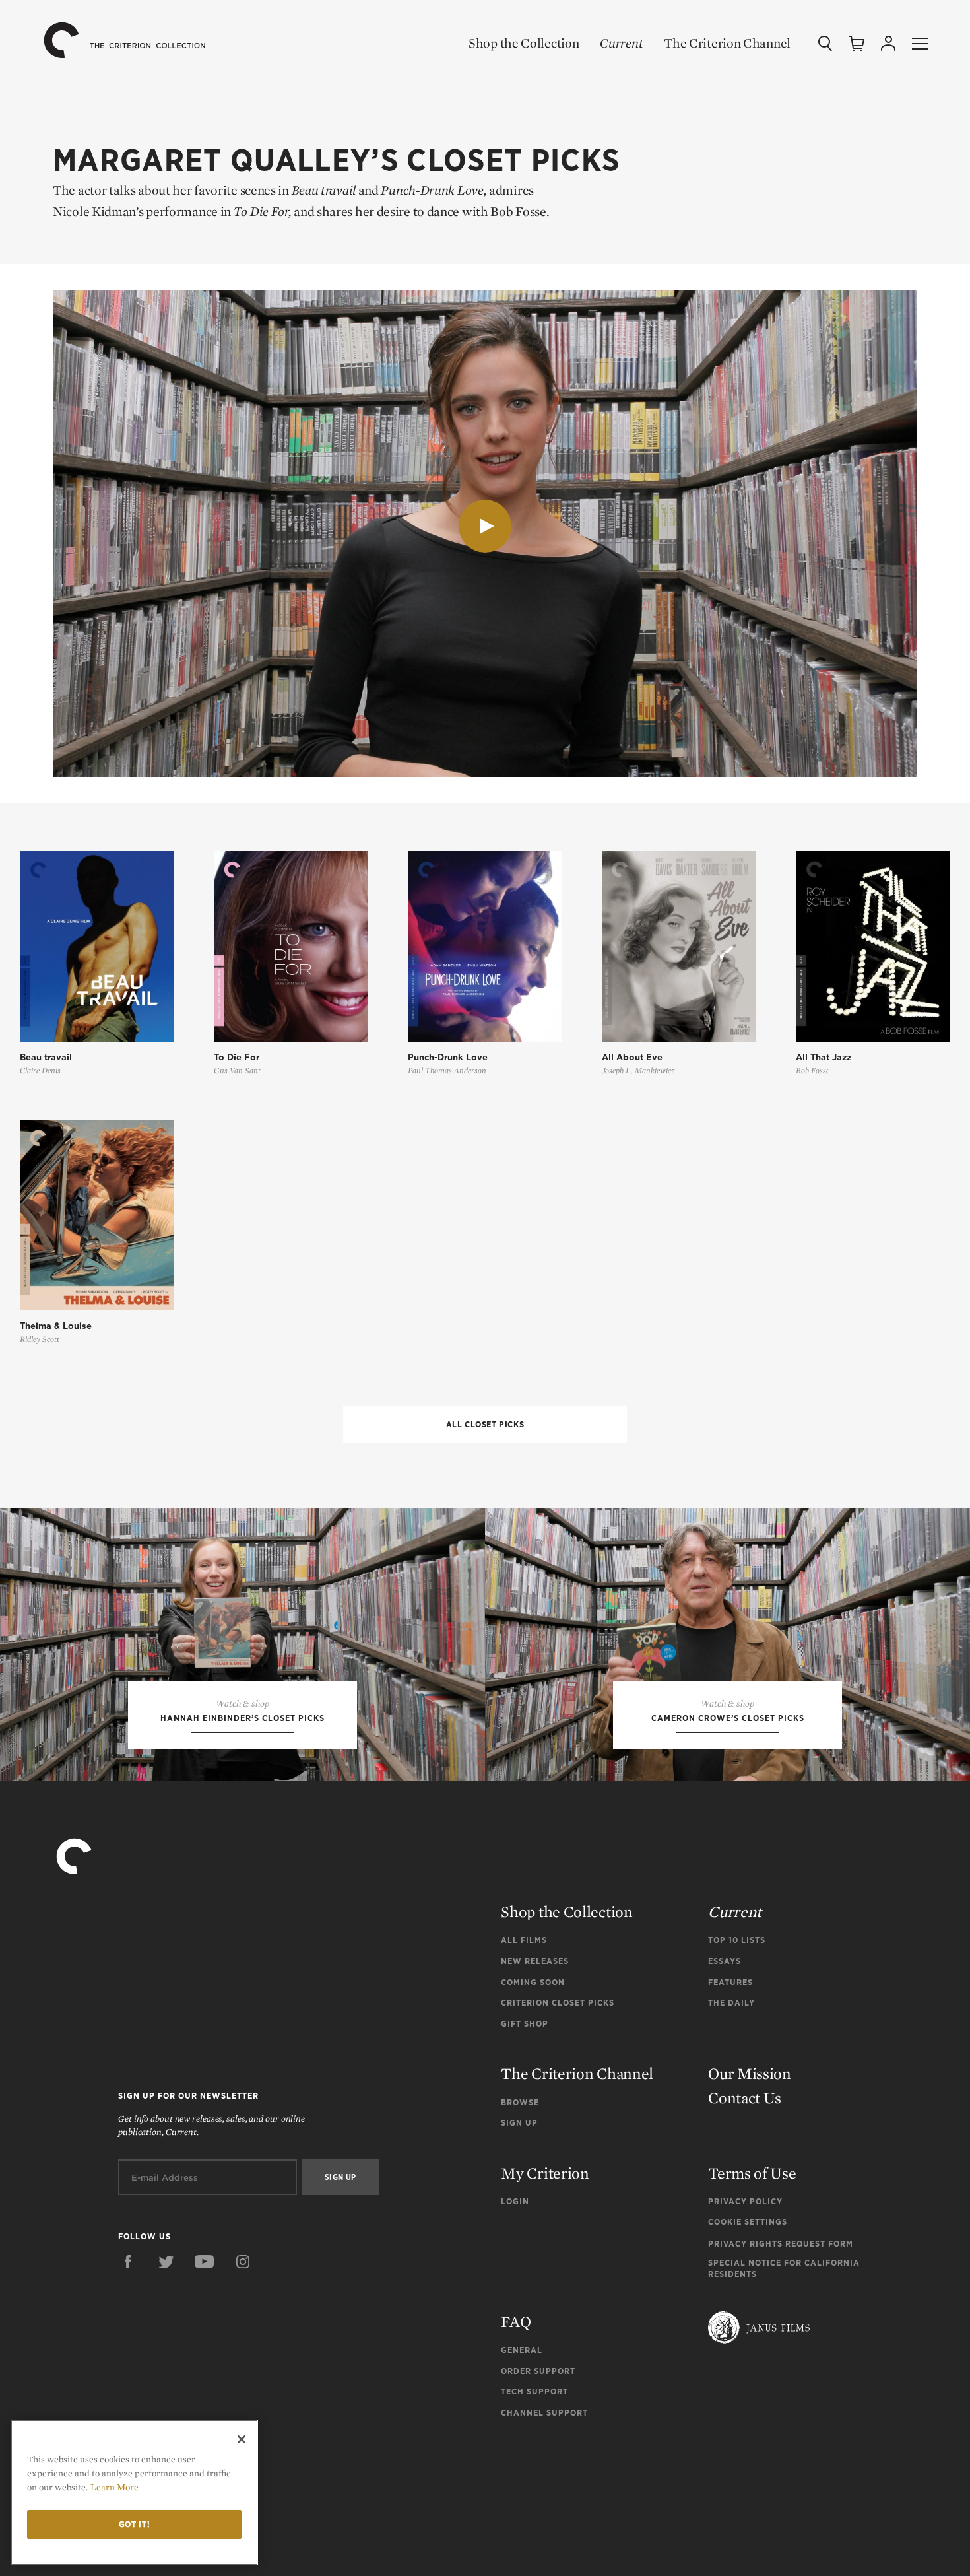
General (522, 2350)
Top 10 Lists (737, 1940)
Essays (725, 1961)
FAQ (516, 2322)
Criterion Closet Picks (558, 2003)
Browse (520, 2102)
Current (621, 43)
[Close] (242, 2439)
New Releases (535, 1961)
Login (515, 2201)
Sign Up (519, 2123)
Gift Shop (525, 2024)
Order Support (538, 2371)
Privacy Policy (745, 2201)
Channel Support (544, 2413)
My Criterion (545, 2173)
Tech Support (534, 2391)
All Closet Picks (485, 1424)
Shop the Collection (524, 43)
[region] (134, 2492)
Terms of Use (752, 2173)
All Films (524, 1940)
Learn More (114, 2487)
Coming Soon (533, 1982)
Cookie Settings (748, 2222)
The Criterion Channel (727, 43)
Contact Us (745, 2098)
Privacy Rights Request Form (781, 2244)
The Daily (731, 2003)
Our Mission (750, 2073)
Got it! (135, 2524)
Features (730, 1982)
